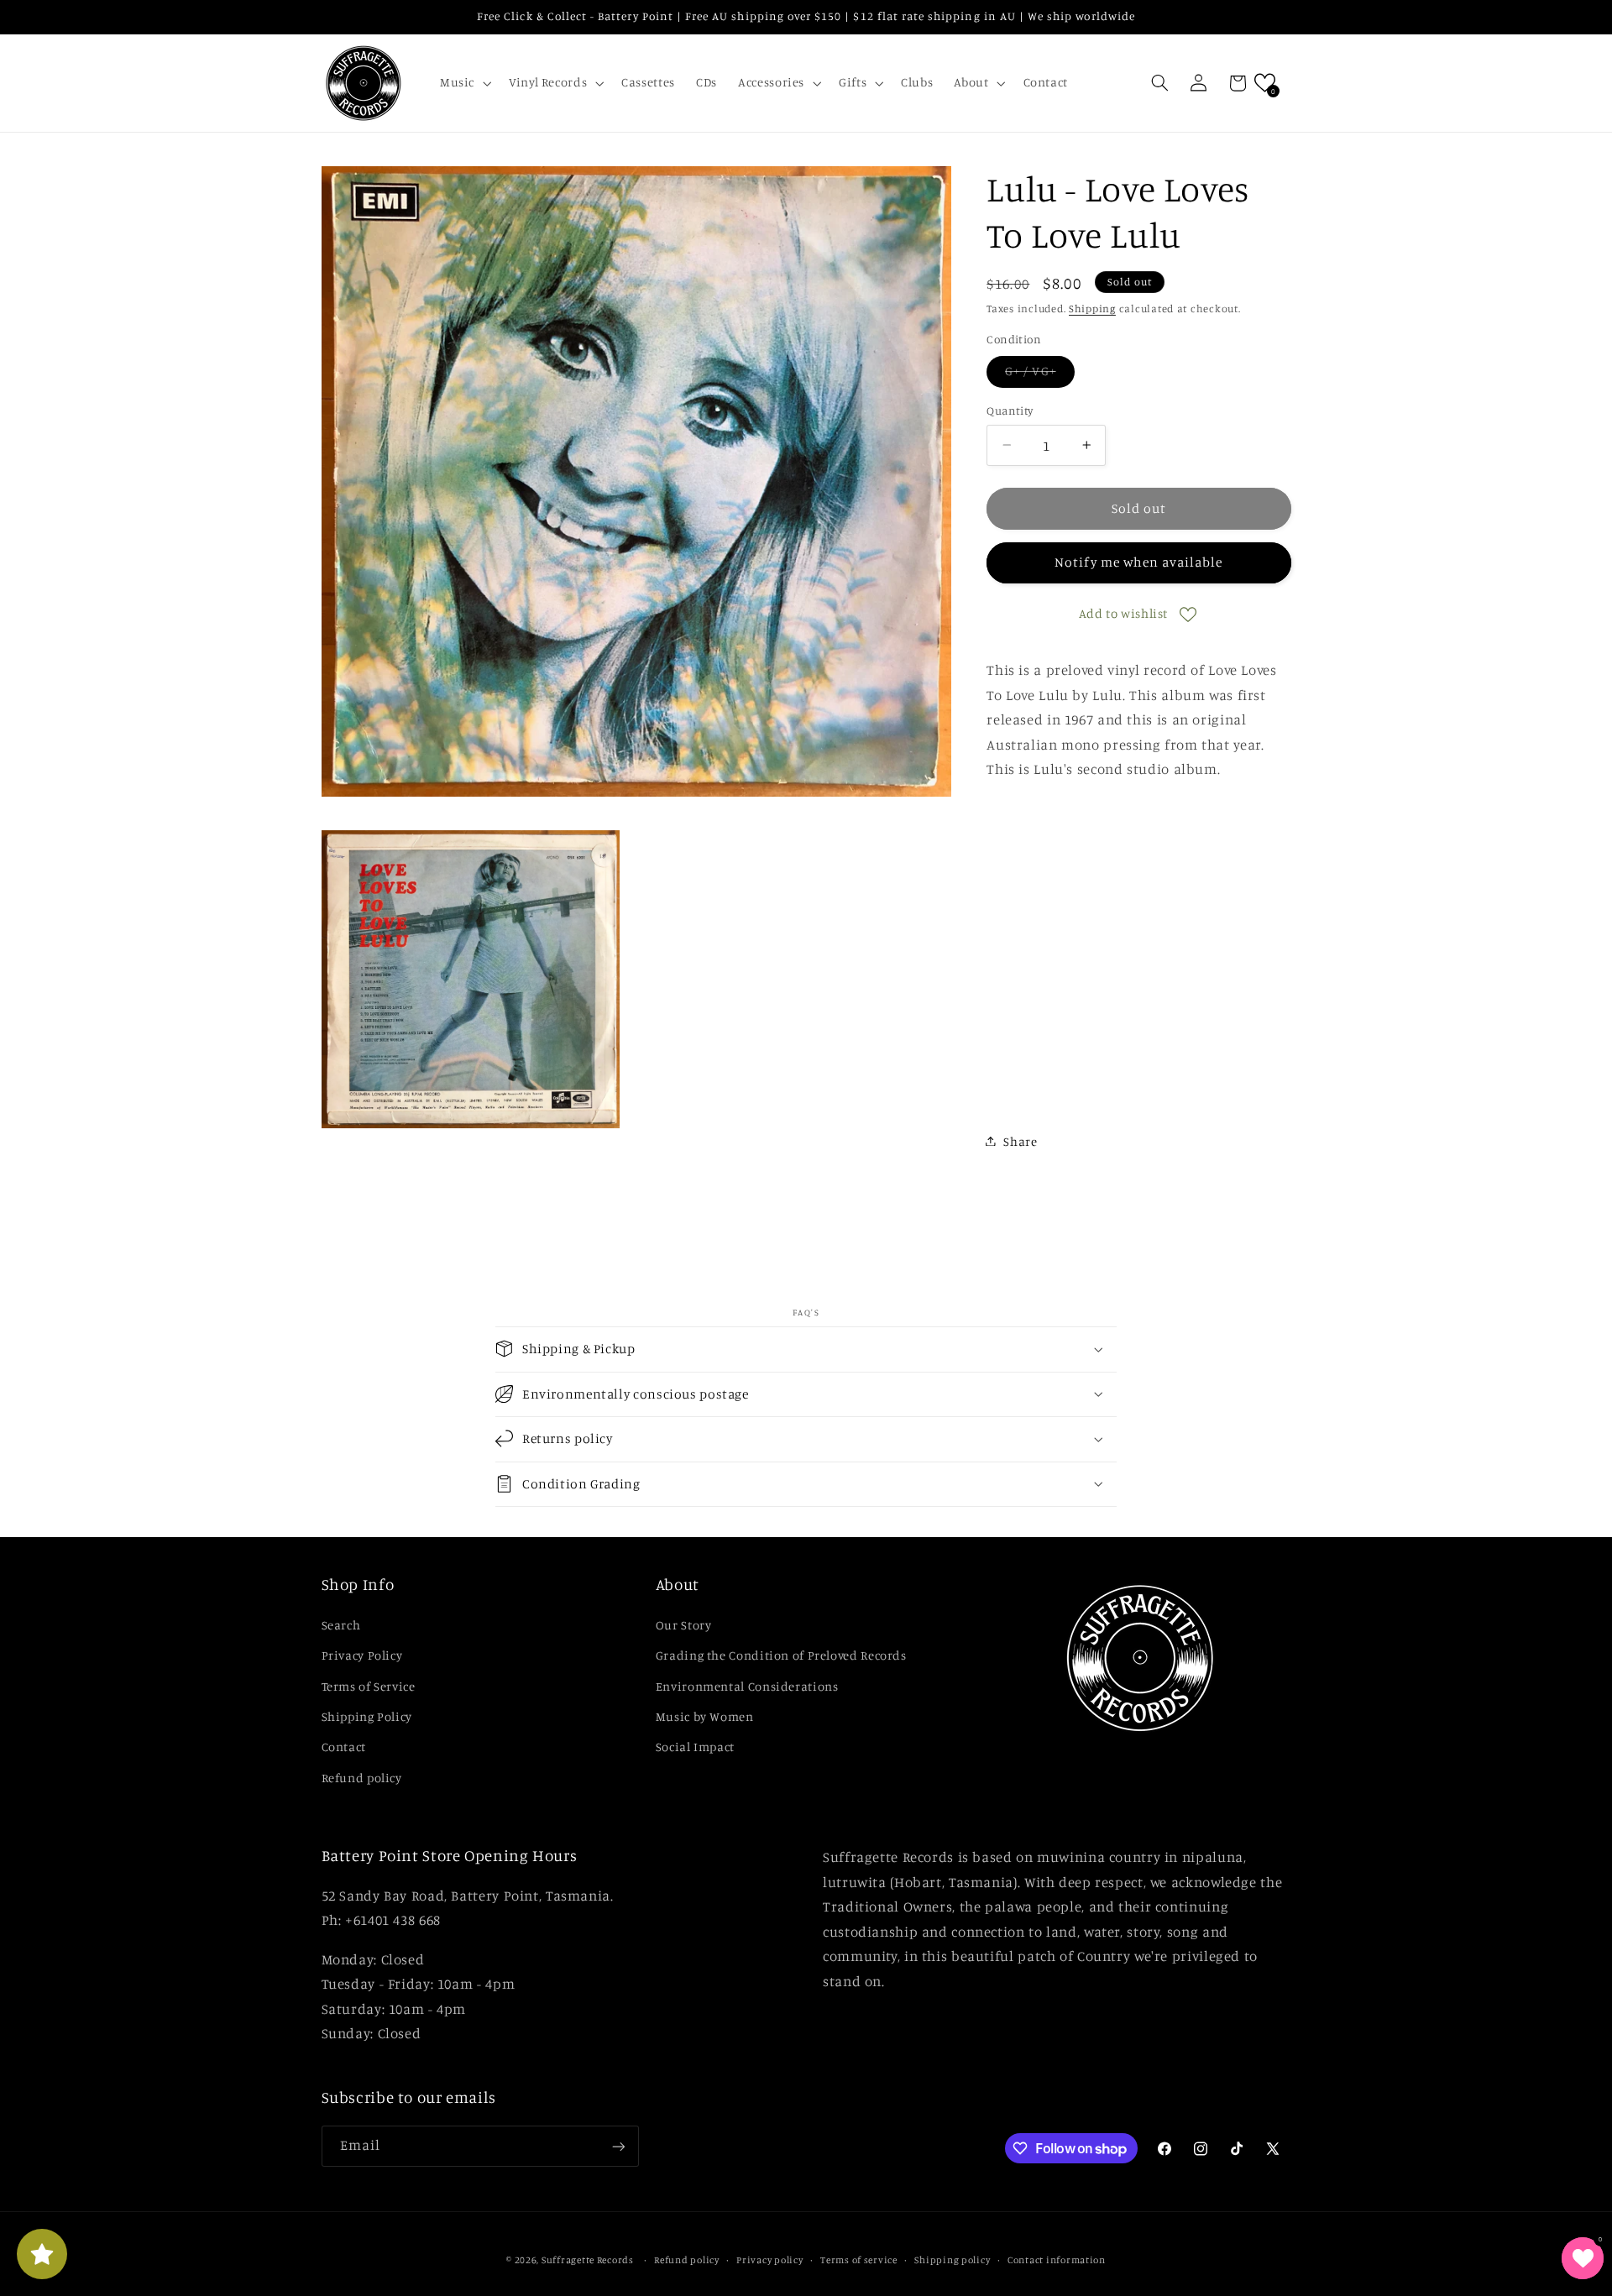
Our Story (684, 1624)
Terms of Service (369, 1685)
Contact (344, 1747)
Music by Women (705, 1715)
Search (341, 1624)
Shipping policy (952, 2260)
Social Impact (695, 1747)
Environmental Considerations (747, 1685)
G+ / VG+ (1039, 375)
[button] (463, 83)
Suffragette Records (588, 2260)
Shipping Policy (367, 1715)
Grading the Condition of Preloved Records (781, 1655)
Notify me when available (1138, 561)
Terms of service (859, 2260)
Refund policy (362, 1777)
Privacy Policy (362, 1655)
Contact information (1057, 2260)
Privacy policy (769, 2260)
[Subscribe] (618, 2146)
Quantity (1010, 411)
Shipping (1092, 308)
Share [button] (1020, 1140)
